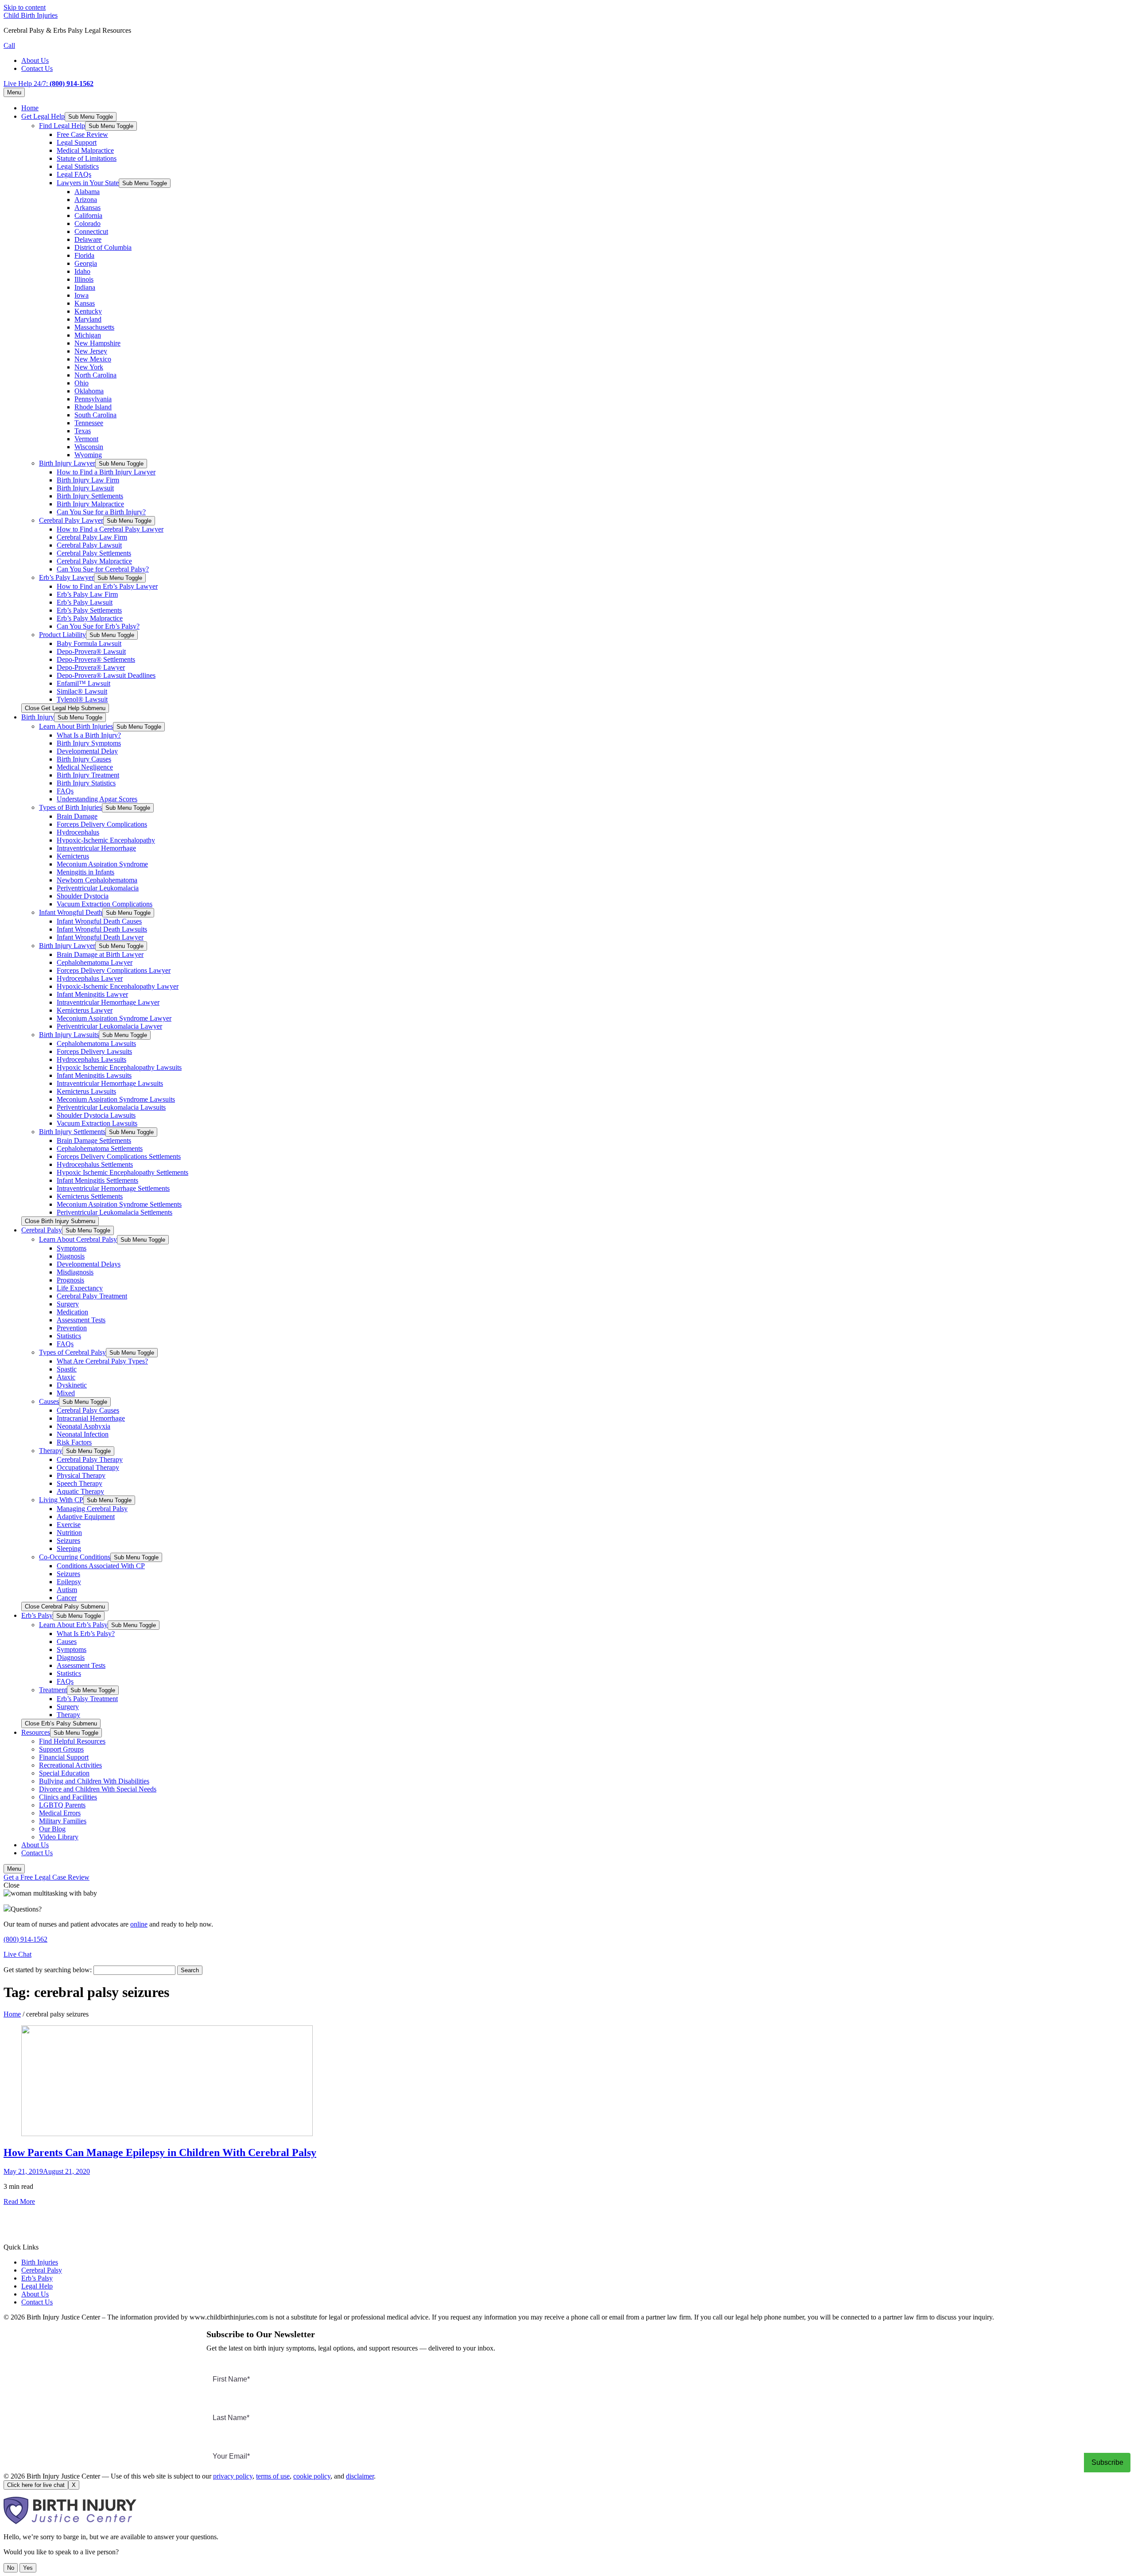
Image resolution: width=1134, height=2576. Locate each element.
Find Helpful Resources (72, 1741)
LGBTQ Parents (62, 1805)
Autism (67, 1590)
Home (30, 108)
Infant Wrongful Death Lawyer (100, 937)
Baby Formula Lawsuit (89, 643)
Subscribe (1107, 2462)
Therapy (51, 1451)
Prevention (72, 1328)
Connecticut (91, 231)
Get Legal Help (43, 116)
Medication (72, 1312)
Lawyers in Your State (88, 183)
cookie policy (312, 2476)
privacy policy (233, 2476)
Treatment (53, 1690)
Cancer (67, 1598)
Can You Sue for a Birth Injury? (101, 512)
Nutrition (69, 1533)
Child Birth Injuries (31, 15)
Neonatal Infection (83, 1434)
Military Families (63, 1821)
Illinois (84, 279)
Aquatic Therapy (80, 1491)
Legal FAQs (74, 174)
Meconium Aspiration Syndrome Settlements (119, 1204)
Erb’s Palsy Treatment (87, 1699)
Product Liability (62, 635)
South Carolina (95, 415)
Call (9, 45)
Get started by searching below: (48, 1970)
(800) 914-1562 (25, 1939)
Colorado (87, 223)
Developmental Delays (89, 1264)
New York (89, 367)
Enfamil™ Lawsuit (83, 683)
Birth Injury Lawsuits (69, 1035)
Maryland (88, 319)
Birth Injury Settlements (90, 496)
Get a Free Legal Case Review (47, 1877)
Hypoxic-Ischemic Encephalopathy (106, 840)
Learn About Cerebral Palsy (78, 1239)
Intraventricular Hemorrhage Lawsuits (110, 1083)
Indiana (85, 287)
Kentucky (88, 311)
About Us (35, 60)
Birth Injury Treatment (88, 775)
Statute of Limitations (87, 158)
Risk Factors (74, 1442)
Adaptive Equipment (86, 1517)
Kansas (85, 303)
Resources (36, 1732)
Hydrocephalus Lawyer (90, 978)
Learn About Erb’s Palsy (73, 1625)
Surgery (68, 1304)
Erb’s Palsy (37, 1615)
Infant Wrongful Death (71, 912)
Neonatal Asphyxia (83, 1426)
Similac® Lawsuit (82, 691)
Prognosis (70, 1280)
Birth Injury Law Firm (88, 480)
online (139, 1924)
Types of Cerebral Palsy (72, 1352)
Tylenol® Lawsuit (82, 699)
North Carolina (95, 375)
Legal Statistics (78, 166)
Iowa (82, 295)
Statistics (69, 1336)
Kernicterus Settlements (90, 1196)
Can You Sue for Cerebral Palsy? (103, 569)
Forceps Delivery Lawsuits (94, 1051)
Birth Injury (38, 717)
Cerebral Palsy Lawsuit (89, 545)
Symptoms (72, 1248)
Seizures (68, 1541)
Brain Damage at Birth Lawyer (100, 954)
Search (190, 1970)
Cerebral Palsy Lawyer (71, 520)
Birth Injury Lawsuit (85, 488)
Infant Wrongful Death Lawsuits (102, 929)
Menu (14, 92)
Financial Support (64, 1757)
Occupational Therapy (88, 1467)
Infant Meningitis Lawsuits (94, 1075)
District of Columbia (103, 247)
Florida (84, 255)
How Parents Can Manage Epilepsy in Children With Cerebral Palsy (160, 2152)
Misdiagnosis (75, 1272)
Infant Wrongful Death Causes (99, 921)
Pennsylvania (93, 399)
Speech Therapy (80, 1483)
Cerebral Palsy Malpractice (94, 561)
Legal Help (37, 2286)
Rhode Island (93, 407)
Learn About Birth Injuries (76, 726)
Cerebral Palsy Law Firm (92, 537)
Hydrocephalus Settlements (95, 1164)
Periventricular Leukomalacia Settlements (115, 1212)
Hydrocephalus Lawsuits (91, 1059)
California (88, 216)
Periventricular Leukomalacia (98, 888)
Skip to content (25, 7)
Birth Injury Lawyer (67, 463)
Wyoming (88, 455)
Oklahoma (89, 391)
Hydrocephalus (78, 832)
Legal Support (77, 142)
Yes (28, 2568)
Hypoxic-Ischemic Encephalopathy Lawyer (118, 986)
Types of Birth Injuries (70, 807)
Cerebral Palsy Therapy (90, 1459)
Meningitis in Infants (85, 872)
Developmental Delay (87, 751)
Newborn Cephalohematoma (97, 880)
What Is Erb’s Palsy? (86, 1634)
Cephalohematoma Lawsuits (96, 1043)
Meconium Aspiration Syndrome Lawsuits (116, 1099)
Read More (19, 2201)
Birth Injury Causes (84, 759)
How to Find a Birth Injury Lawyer (106, 472)
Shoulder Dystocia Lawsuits (96, 1115)
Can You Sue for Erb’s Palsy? (98, 626)
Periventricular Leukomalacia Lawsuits (111, 1107)
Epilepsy (69, 1582)
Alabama (87, 192)
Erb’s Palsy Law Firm (87, 594)
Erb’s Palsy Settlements (89, 610)
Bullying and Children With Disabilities (94, 1781)
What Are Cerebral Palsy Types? (102, 1361)
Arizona (86, 200)
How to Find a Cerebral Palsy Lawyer (110, 529)
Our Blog (52, 1829)
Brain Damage (77, 816)
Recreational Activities (70, 1765)
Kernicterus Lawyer (85, 1010)
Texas (83, 431)
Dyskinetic (72, 1385)
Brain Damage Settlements (94, 1140)
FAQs (65, 791)
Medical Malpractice (85, 150)
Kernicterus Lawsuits (86, 1091)
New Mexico (93, 359)
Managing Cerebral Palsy (92, 1509)
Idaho (82, 271)
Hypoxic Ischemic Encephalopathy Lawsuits (119, 1067)
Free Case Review (82, 134)
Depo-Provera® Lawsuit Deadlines (106, 675)
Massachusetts (94, 327)
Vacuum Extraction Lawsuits (97, 1123)
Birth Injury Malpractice (90, 504)
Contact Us (37, 68)
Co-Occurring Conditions (75, 1557)
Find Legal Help (62, 126)
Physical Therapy (81, 1475)
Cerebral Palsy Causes (88, 1410)
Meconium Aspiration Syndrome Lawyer (114, 1018)
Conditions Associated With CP (101, 1566)
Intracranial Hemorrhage (91, 1418)
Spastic (67, 1369)
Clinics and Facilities (68, 1797)
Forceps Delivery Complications (102, 824)
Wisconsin (89, 447)
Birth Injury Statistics (86, 783)
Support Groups (61, 1749)
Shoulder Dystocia (83, 896)
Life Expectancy (80, 1288)
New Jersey (91, 351)
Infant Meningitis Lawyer (92, 994)
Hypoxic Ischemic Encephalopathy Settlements (122, 1172)
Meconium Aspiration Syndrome (102, 864)
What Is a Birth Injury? (89, 735)
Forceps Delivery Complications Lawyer (114, 970)
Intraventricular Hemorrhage (96, 848)
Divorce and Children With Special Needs (98, 1789)
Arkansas (87, 208)
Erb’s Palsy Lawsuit (85, 602)
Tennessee (89, 423)
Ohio (82, 383)
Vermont (86, 439)
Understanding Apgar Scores (97, 799)
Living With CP (61, 1500)
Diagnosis (71, 1256)
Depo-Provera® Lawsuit (91, 651)
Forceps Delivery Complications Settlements (119, 1156)
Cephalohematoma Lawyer (95, 962)
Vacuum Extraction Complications (105, 904)
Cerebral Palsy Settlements (94, 553)
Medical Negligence (85, 767)
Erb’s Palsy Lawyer (66, 577)
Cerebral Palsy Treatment (92, 1296)
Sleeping (69, 1548)
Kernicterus (73, 856)
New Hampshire (97, 343)
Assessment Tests (81, 1320)
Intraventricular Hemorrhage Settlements (113, 1188)
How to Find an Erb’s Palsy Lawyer (107, 586)
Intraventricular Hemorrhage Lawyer (108, 1002)
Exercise (69, 1525)
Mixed (66, 1393)
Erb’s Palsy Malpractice (90, 618)
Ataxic (66, 1377)
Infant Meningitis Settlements (97, 1180)
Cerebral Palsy (42, 1230)
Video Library (59, 1837)
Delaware (88, 239)
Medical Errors (60, 1813)
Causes (49, 1401)
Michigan (88, 335)
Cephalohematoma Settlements (100, 1148)
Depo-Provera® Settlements (96, 659)
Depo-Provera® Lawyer (91, 667)
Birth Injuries (40, 2262)
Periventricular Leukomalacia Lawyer (109, 1026)
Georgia (86, 263)
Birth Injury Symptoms (89, 743)
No (11, 2568)
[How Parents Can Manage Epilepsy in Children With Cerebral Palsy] (167, 2134)
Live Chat (17, 1954)
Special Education (64, 1773)
